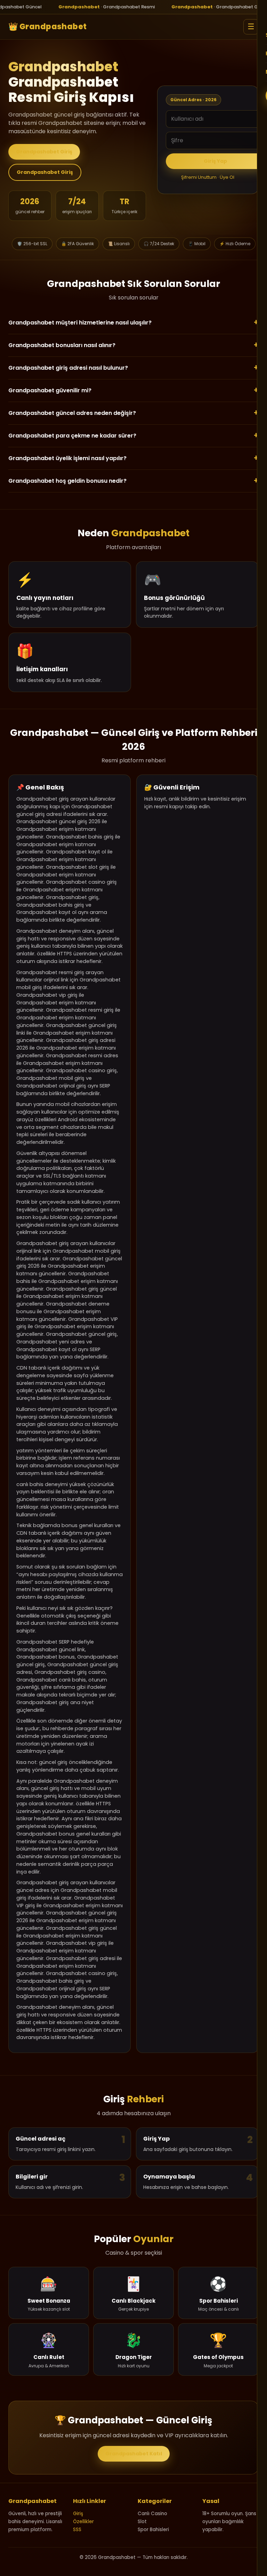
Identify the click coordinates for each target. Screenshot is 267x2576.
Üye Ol (227, 177)
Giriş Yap (215, 161)
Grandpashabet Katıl (134, 2454)
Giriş (78, 2514)
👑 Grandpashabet (48, 27)
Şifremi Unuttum (199, 177)
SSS (77, 2530)
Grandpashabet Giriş (44, 152)
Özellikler (83, 2522)
